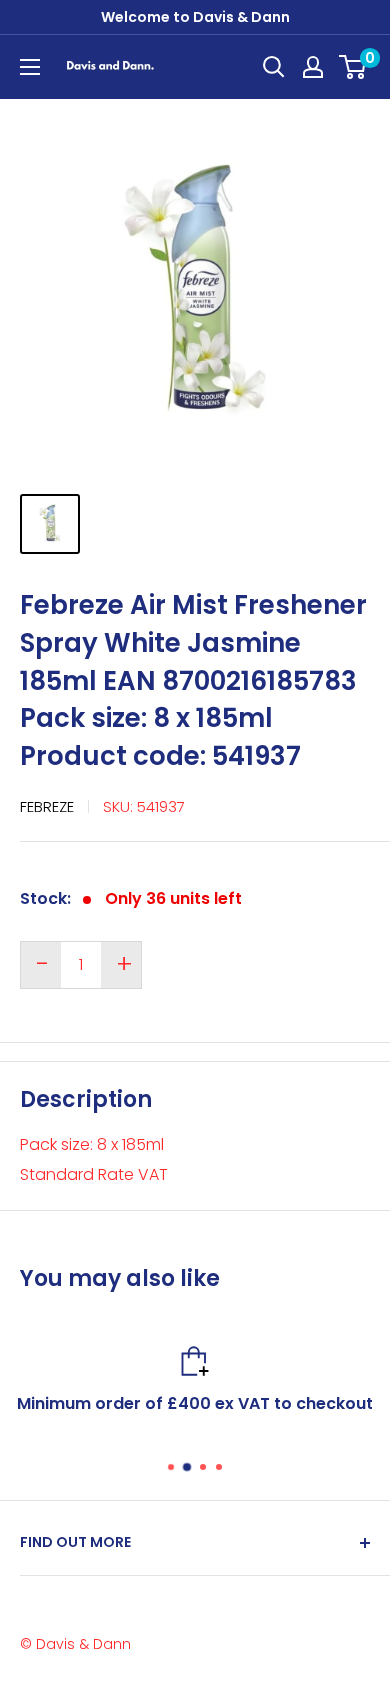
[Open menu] (30, 67)
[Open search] (274, 67)
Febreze (47, 806)
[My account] (313, 67)
